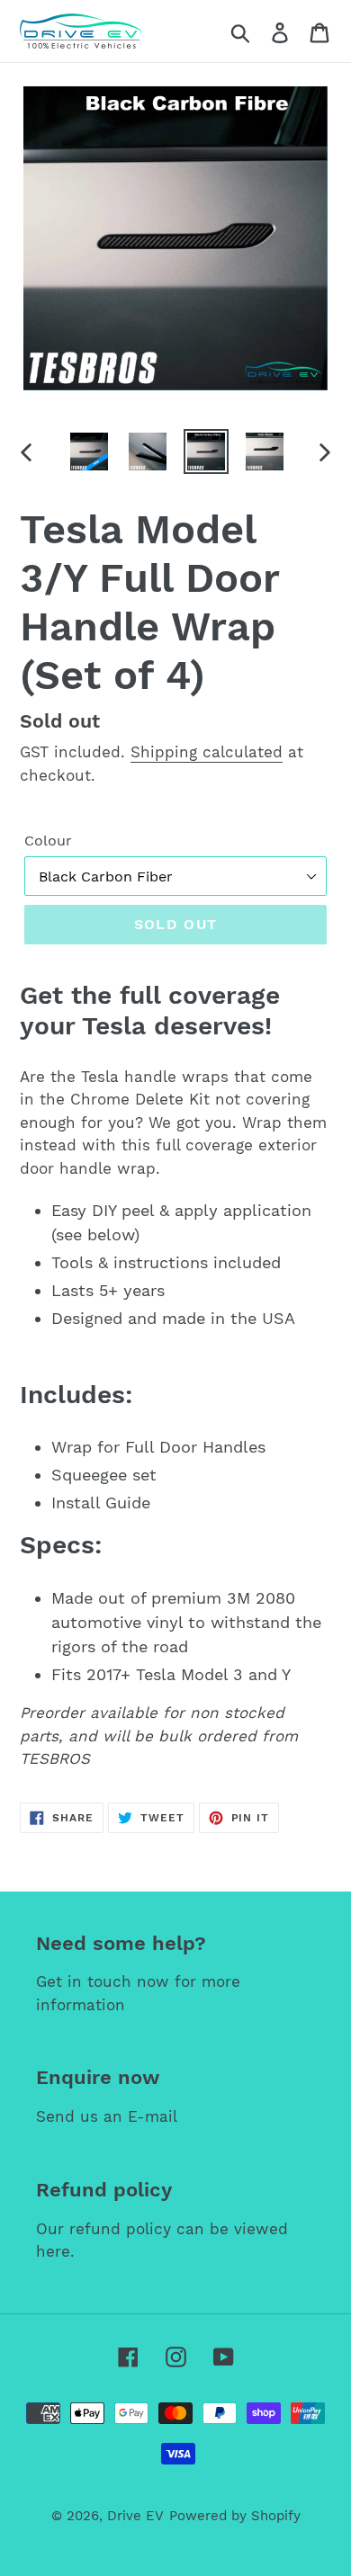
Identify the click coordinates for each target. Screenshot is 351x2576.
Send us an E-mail (107, 2116)
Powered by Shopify (235, 2516)
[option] (90, 452)
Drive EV (135, 2516)
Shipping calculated (207, 752)
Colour (48, 841)
